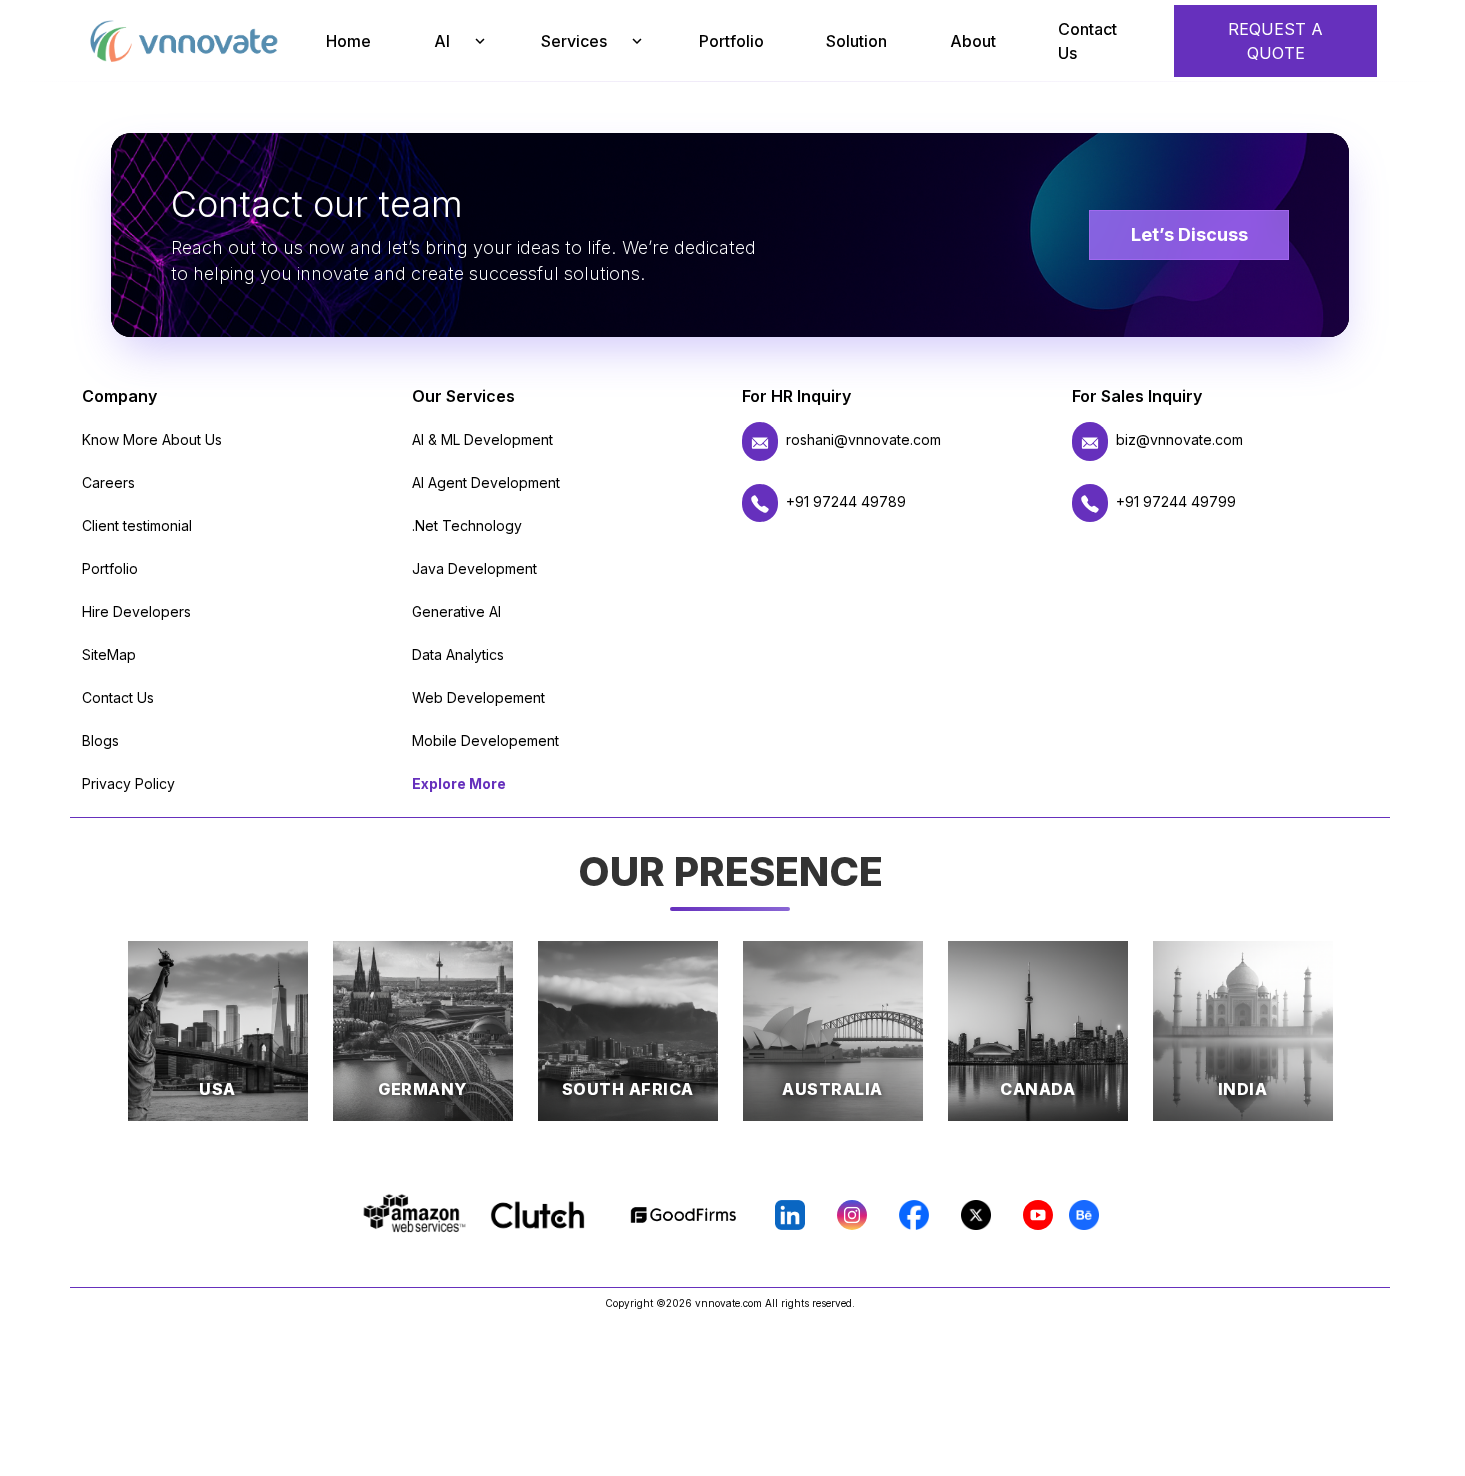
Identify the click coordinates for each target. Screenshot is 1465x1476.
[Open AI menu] (479, 41)
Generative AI (456, 611)
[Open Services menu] (637, 41)
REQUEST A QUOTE (1275, 41)
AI (442, 41)
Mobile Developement (485, 740)
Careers (108, 482)
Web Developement (478, 697)
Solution (856, 41)
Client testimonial (137, 525)
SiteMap (109, 654)
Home (348, 41)
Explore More (459, 783)
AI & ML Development (482, 439)
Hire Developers (136, 611)
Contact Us (1087, 41)
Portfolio (731, 41)
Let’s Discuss (1189, 234)
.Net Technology (467, 525)
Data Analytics (458, 654)
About (973, 41)
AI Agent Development (486, 482)
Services (574, 41)
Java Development (474, 568)
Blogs (100, 740)
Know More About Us (152, 439)
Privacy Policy (128, 783)
